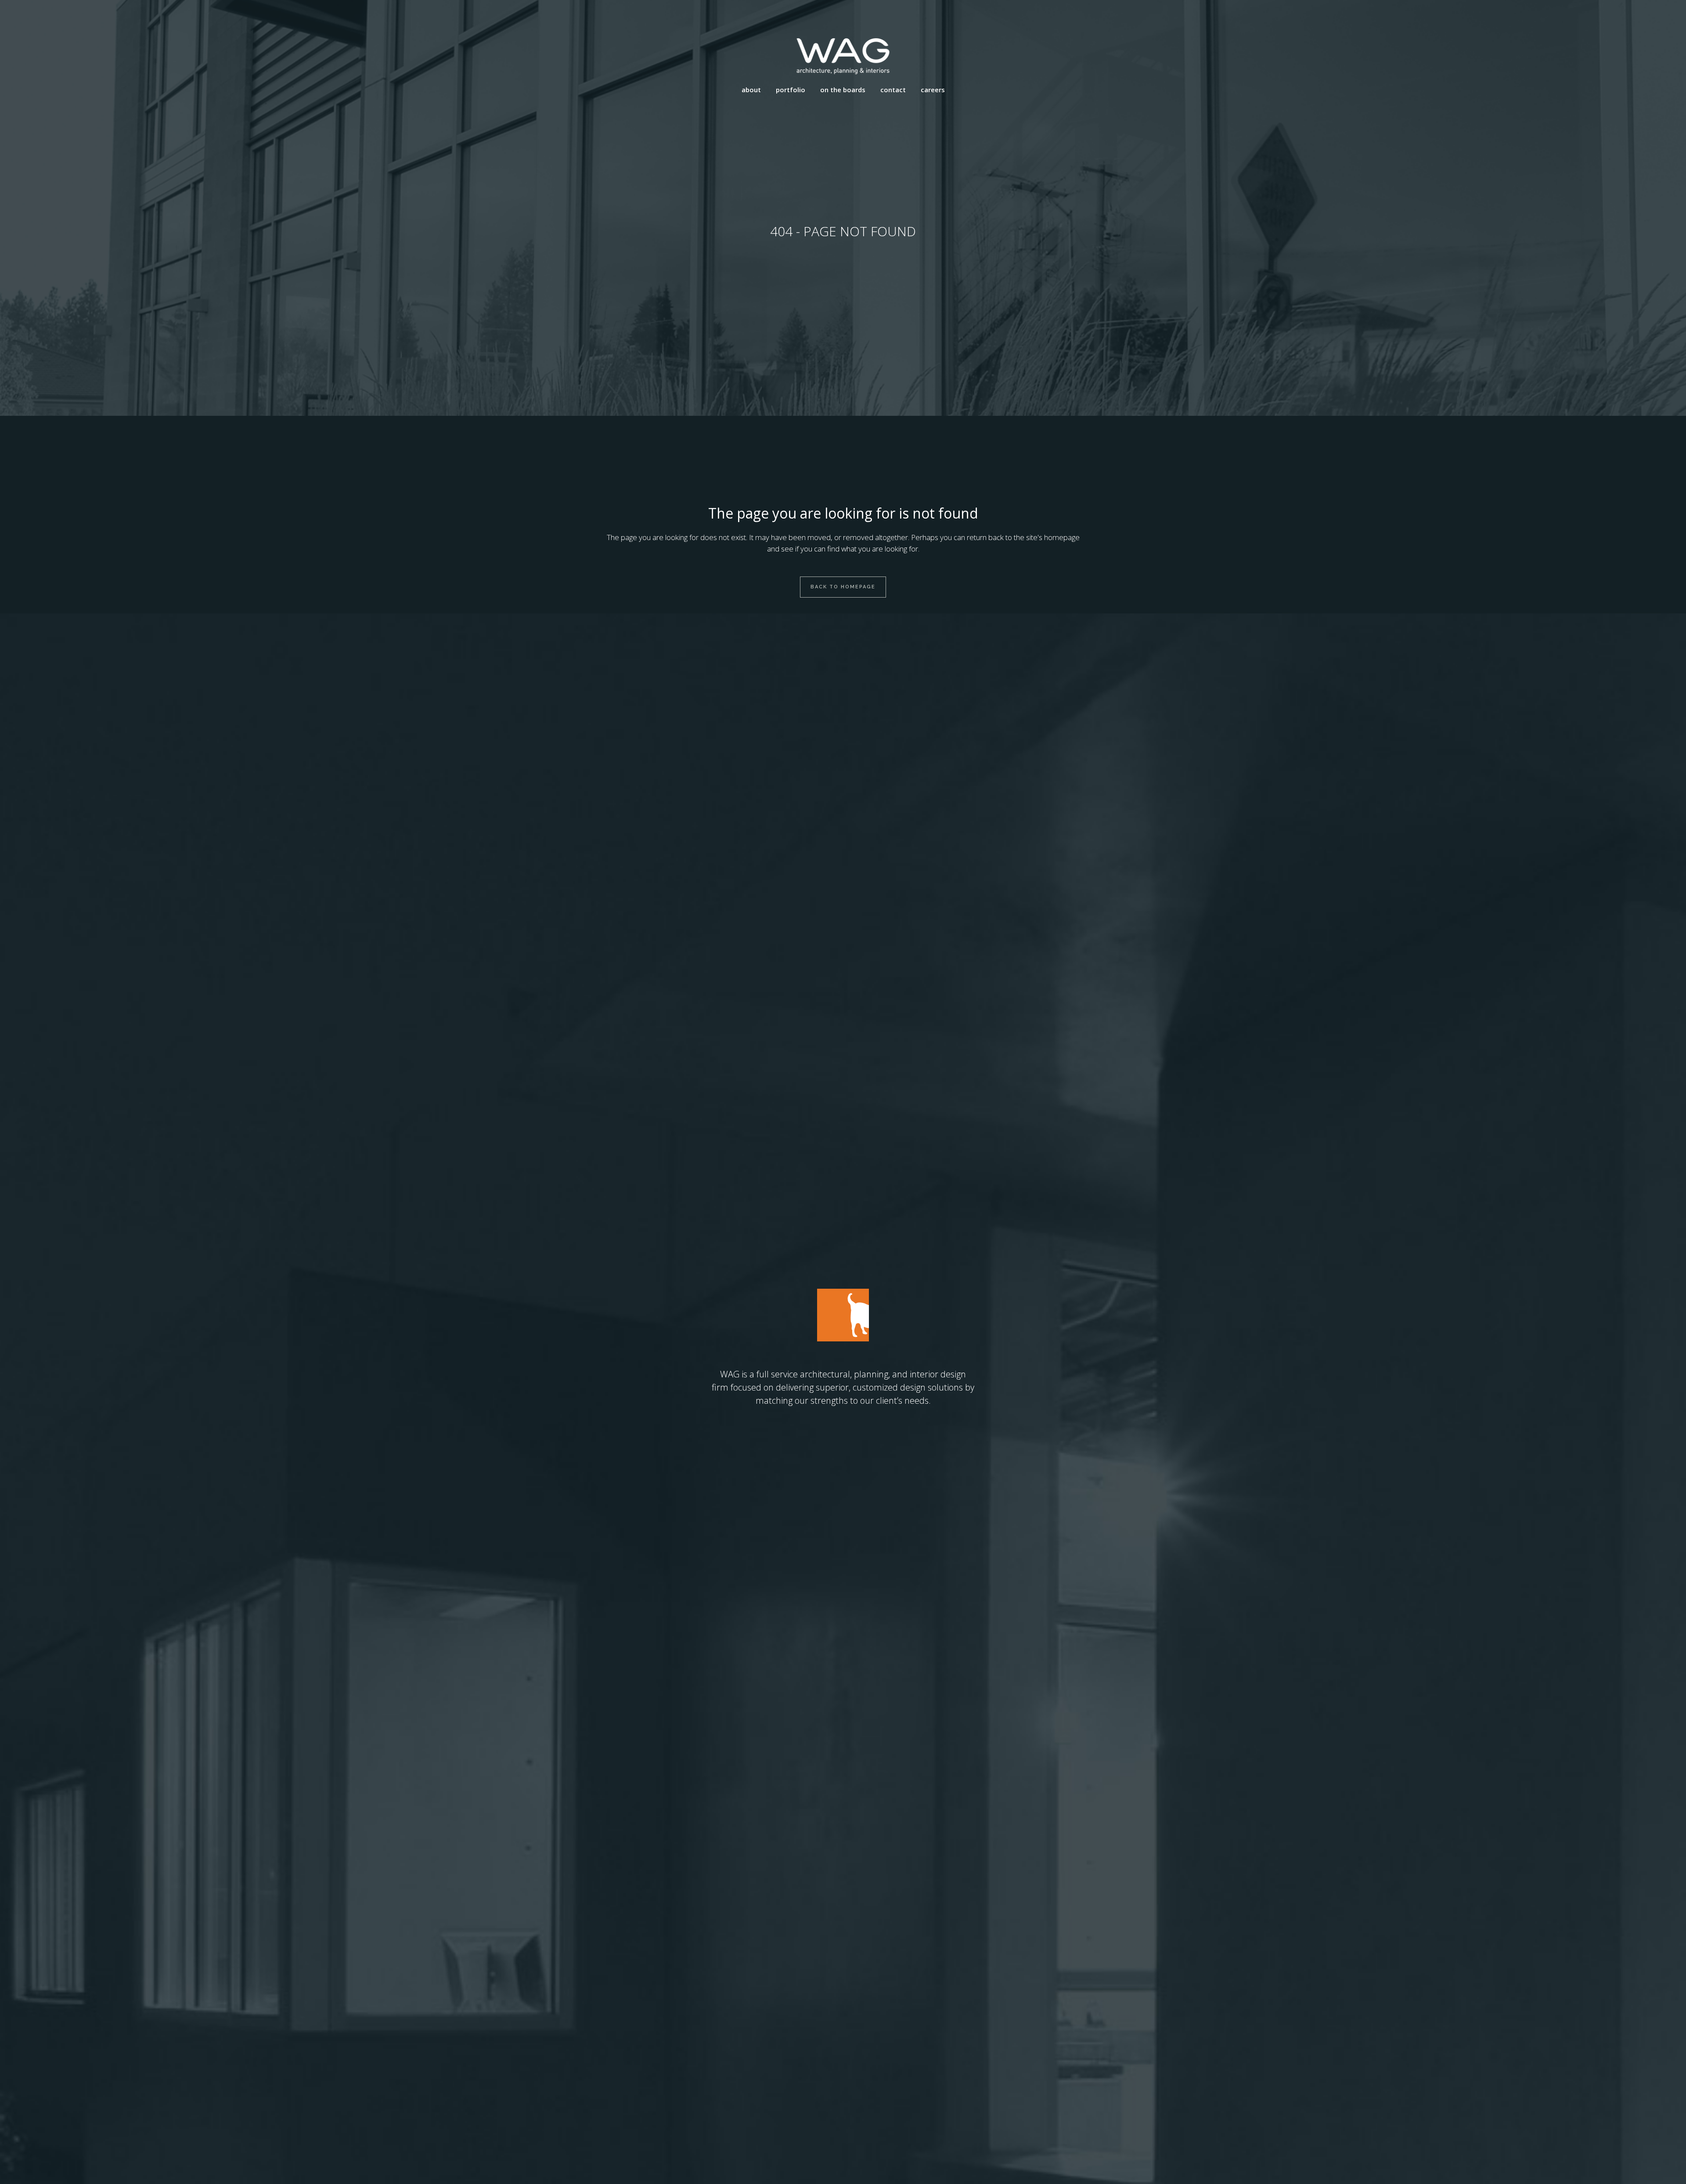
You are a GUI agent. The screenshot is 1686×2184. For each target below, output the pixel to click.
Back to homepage (843, 587)
